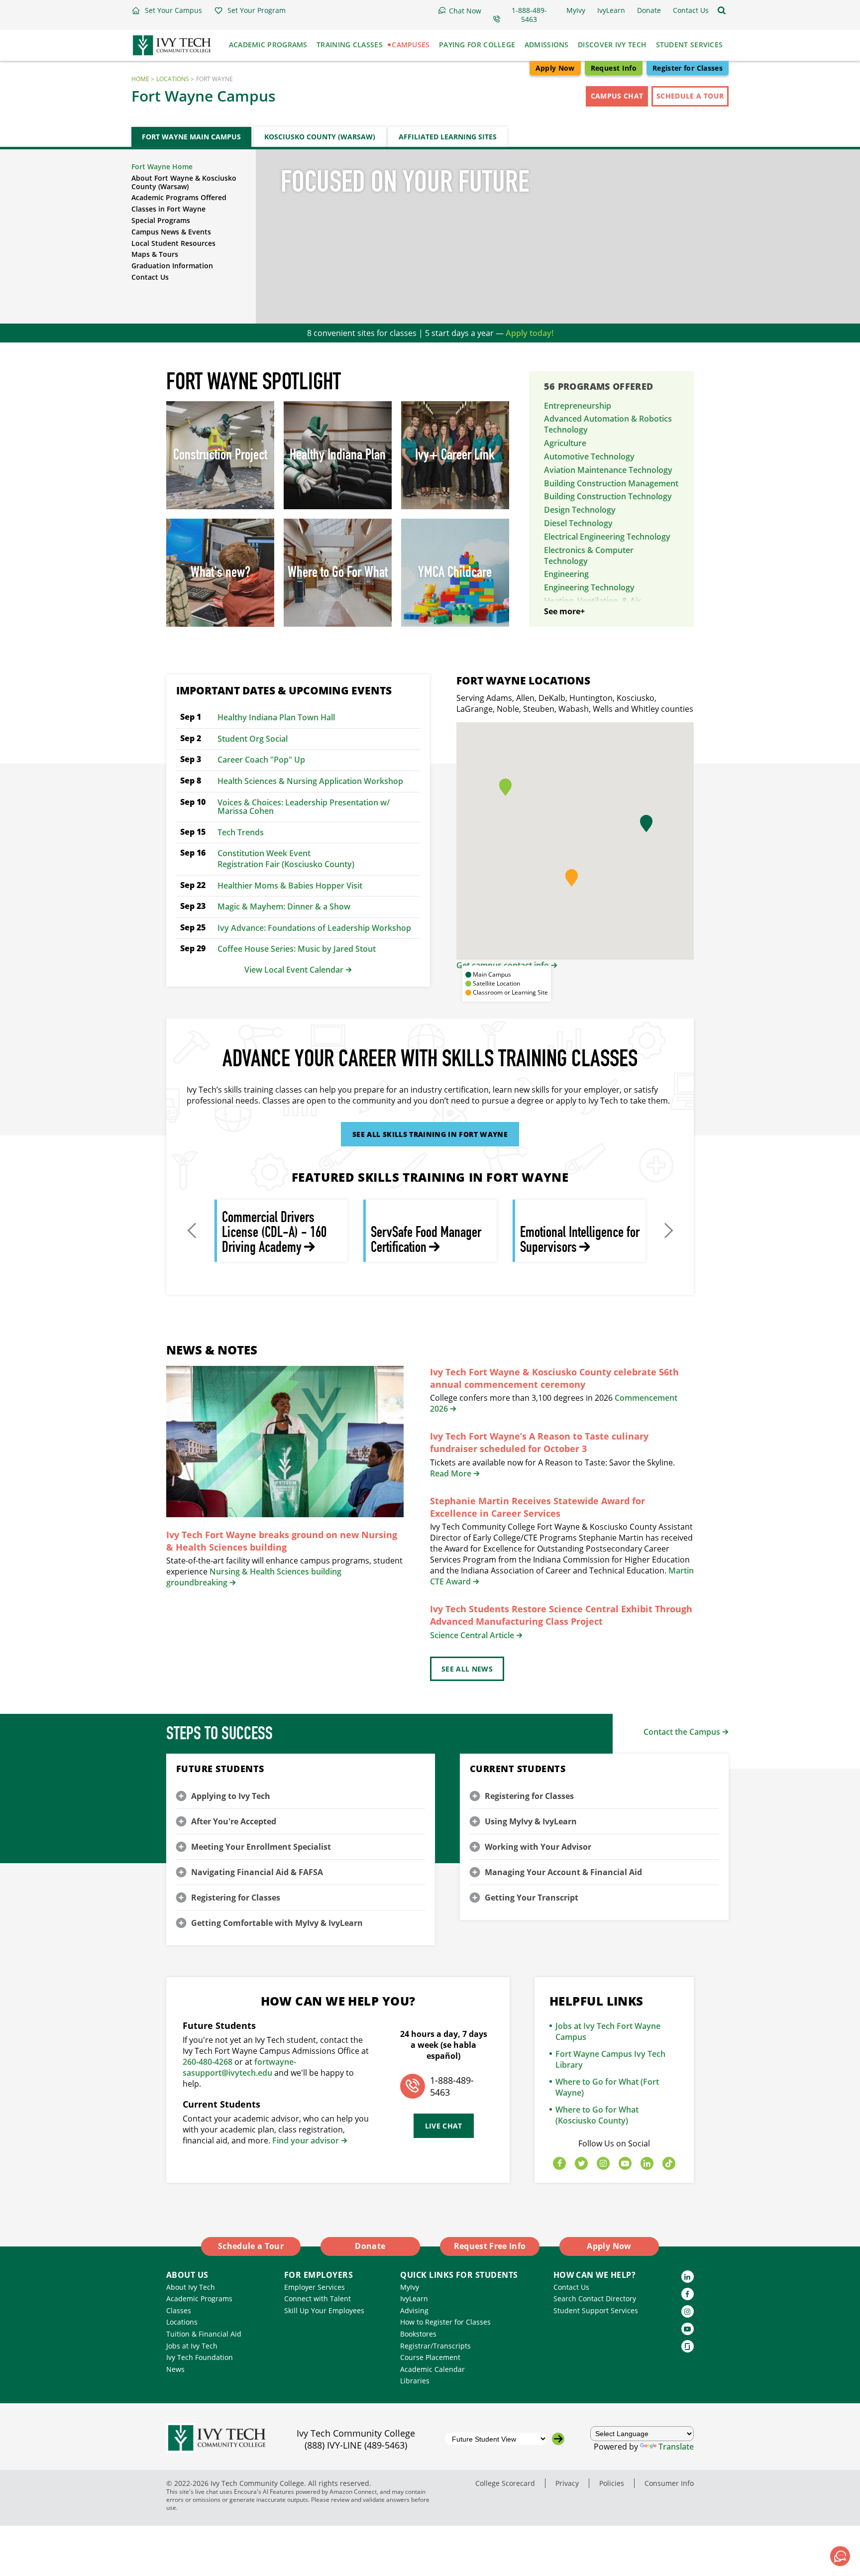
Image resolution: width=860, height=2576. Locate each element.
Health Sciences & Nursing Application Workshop (310, 781)
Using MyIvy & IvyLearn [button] (531, 1821)
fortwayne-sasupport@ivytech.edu (239, 2067)
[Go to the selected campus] (558, 2439)
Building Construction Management (611, 483)
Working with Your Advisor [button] (538, 1847)
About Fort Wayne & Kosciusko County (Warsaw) (184, 182)
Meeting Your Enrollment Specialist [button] (261, 1847)
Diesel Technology (578, 523)
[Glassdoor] (688, 2346)
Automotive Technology (589, 456)
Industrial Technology (585, 625)
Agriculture (565, 443)
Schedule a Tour (690, 96)
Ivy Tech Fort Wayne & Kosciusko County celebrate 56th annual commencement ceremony (554, 1378)
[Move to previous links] (193, 1231)
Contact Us (150, 277)
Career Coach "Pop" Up (261, 760)
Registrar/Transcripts (435, 2346)
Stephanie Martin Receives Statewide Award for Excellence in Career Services (537, 1507)
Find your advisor (306, 2140)
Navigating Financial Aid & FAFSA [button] (257, 1872)
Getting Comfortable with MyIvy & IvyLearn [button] (277, 1923)
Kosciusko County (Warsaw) (320, 137)
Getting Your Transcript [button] (532, 1898)
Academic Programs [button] (268, 45)
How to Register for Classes (445, 2322)
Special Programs (161, 220)
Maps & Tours (155, 254)
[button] (167, 10)
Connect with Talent (318, 2298)
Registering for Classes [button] (236, 1898)
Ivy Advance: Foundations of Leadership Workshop (314, 928)
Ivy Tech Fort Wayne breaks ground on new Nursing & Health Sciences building (282, 1541)
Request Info (614, 68)
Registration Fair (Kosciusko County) (286, 864)
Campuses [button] (411, 45)
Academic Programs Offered (179, 197)
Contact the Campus (682, 1732)
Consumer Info (669, 2483)
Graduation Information (172, 266)
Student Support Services (596, 2310)
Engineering (566, 574)
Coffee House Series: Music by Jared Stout (297, 949)
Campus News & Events (171, 232)
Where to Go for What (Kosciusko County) (597, 2115)
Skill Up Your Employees (324, 2310)
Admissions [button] (547, 45)
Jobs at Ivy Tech (192, 2346)
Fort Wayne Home (162, 167)
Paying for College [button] (477, 45)
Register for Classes (688, 68)
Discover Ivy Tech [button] (612, 45)
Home (140, 79)
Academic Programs (199, 2298)
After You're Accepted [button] (234, 1821)
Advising (414, 2310)
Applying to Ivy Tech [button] (231, 1796)
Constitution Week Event (264, 853)
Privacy (567, 2483)
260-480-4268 (208, 2062)
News (175, 2369)
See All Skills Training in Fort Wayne (430, 1134)
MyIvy (410, 2287)
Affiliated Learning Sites (448, 137)
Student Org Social (253, 739)
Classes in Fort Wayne (168, 209)
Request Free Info (490, 2246)
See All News (467, 1669)
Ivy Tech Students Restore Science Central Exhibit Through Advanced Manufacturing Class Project (561, 1615)
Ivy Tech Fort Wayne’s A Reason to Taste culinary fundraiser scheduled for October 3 (539, 1442)
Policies (612, 2483)
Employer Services (315, 2287)
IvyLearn (414, 2298)
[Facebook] (559, 2164)
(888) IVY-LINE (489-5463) (356, 2445)
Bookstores (418, 2334)
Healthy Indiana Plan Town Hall (276, 717)
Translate (676, 2447)
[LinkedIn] (647, 2164)
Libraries (415, 2381)
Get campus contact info (503, 965)
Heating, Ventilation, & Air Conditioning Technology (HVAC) (605, 606)
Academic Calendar (432, 2369)
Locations (173, 79)
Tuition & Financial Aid (204, 2334)
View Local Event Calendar (294, 970)
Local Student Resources (173, 243)
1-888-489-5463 (452, 2086)
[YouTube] (625, 2164)
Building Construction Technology (608, 496)
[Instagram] (603, 2164)
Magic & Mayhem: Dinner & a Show (284, 906)
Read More (451, 1473)
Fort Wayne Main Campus (191, 137)
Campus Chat (617, 96)
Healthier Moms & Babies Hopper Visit (290, 886)
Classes (179, 2310)
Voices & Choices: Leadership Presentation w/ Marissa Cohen (304, 807)
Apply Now (555, 68)
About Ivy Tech (191, 2287)
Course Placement (430, 2357)
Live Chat (444, 2126)
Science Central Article (472, 1635)
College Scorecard (505, 2483)
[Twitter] (581, 2164)
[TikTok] (669, 2164)
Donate (370, 2246)
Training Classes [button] (350, 45)
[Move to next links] (667, 1231)
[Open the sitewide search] (722, 10)
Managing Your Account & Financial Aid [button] (563, 1872)
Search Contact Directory (595, 2298)
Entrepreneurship (578, 406)
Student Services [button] (690, 45)
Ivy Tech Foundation (200, 2357)
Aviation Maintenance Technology (608, 470)
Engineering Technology (589, 587)
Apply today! (530, 333)
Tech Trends (241, 832)
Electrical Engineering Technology (607, 537)
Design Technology (580, 510)
